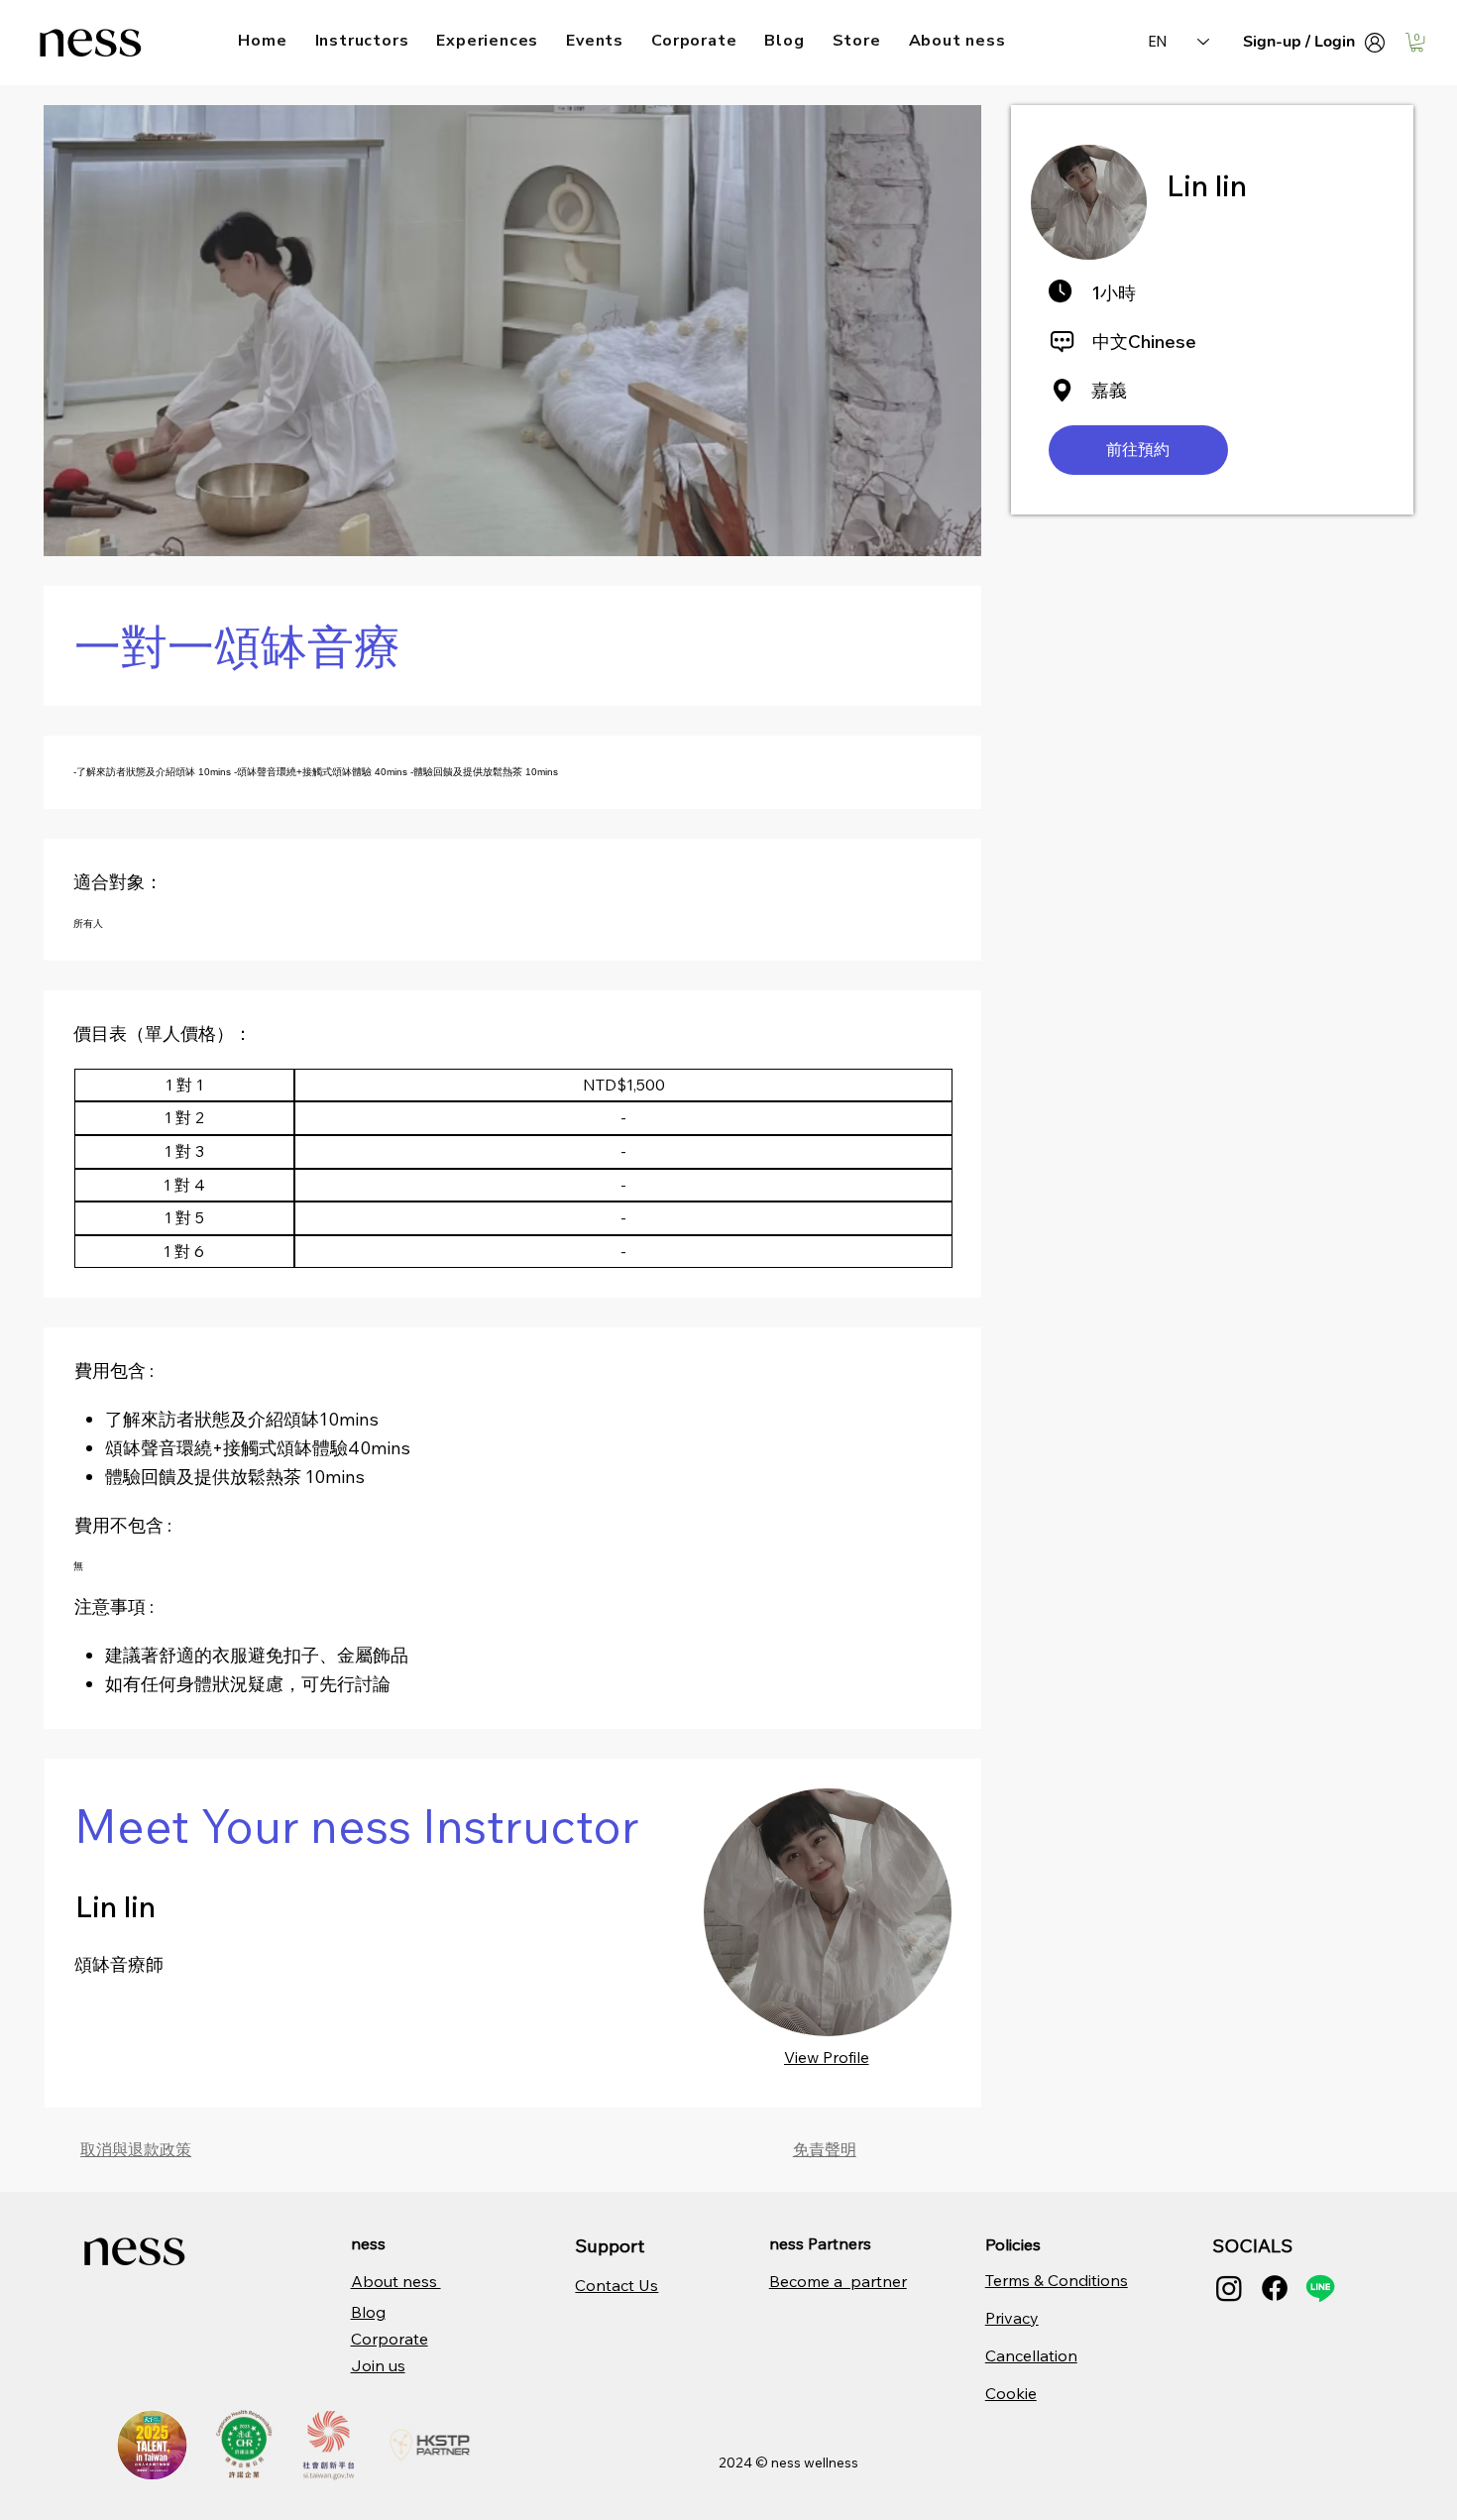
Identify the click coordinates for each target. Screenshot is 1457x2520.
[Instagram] (1229, 2288)
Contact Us (616, 2285)
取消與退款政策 (136, 2149)
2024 (737, 2463)
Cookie (1011, 2393)
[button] (1417, 42)
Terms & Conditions (1057, 2280)
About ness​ (396, 2281)
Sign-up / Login (1299, 42)
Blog (368, 2312)
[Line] (1320, 2288)
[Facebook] (1275, 2288)
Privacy (1012, 2318)
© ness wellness (807, 2463)
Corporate (390, 2339)
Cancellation (1031, 2355)
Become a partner (838, 2281)
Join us (378, 2365)
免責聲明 (825, 2149)
